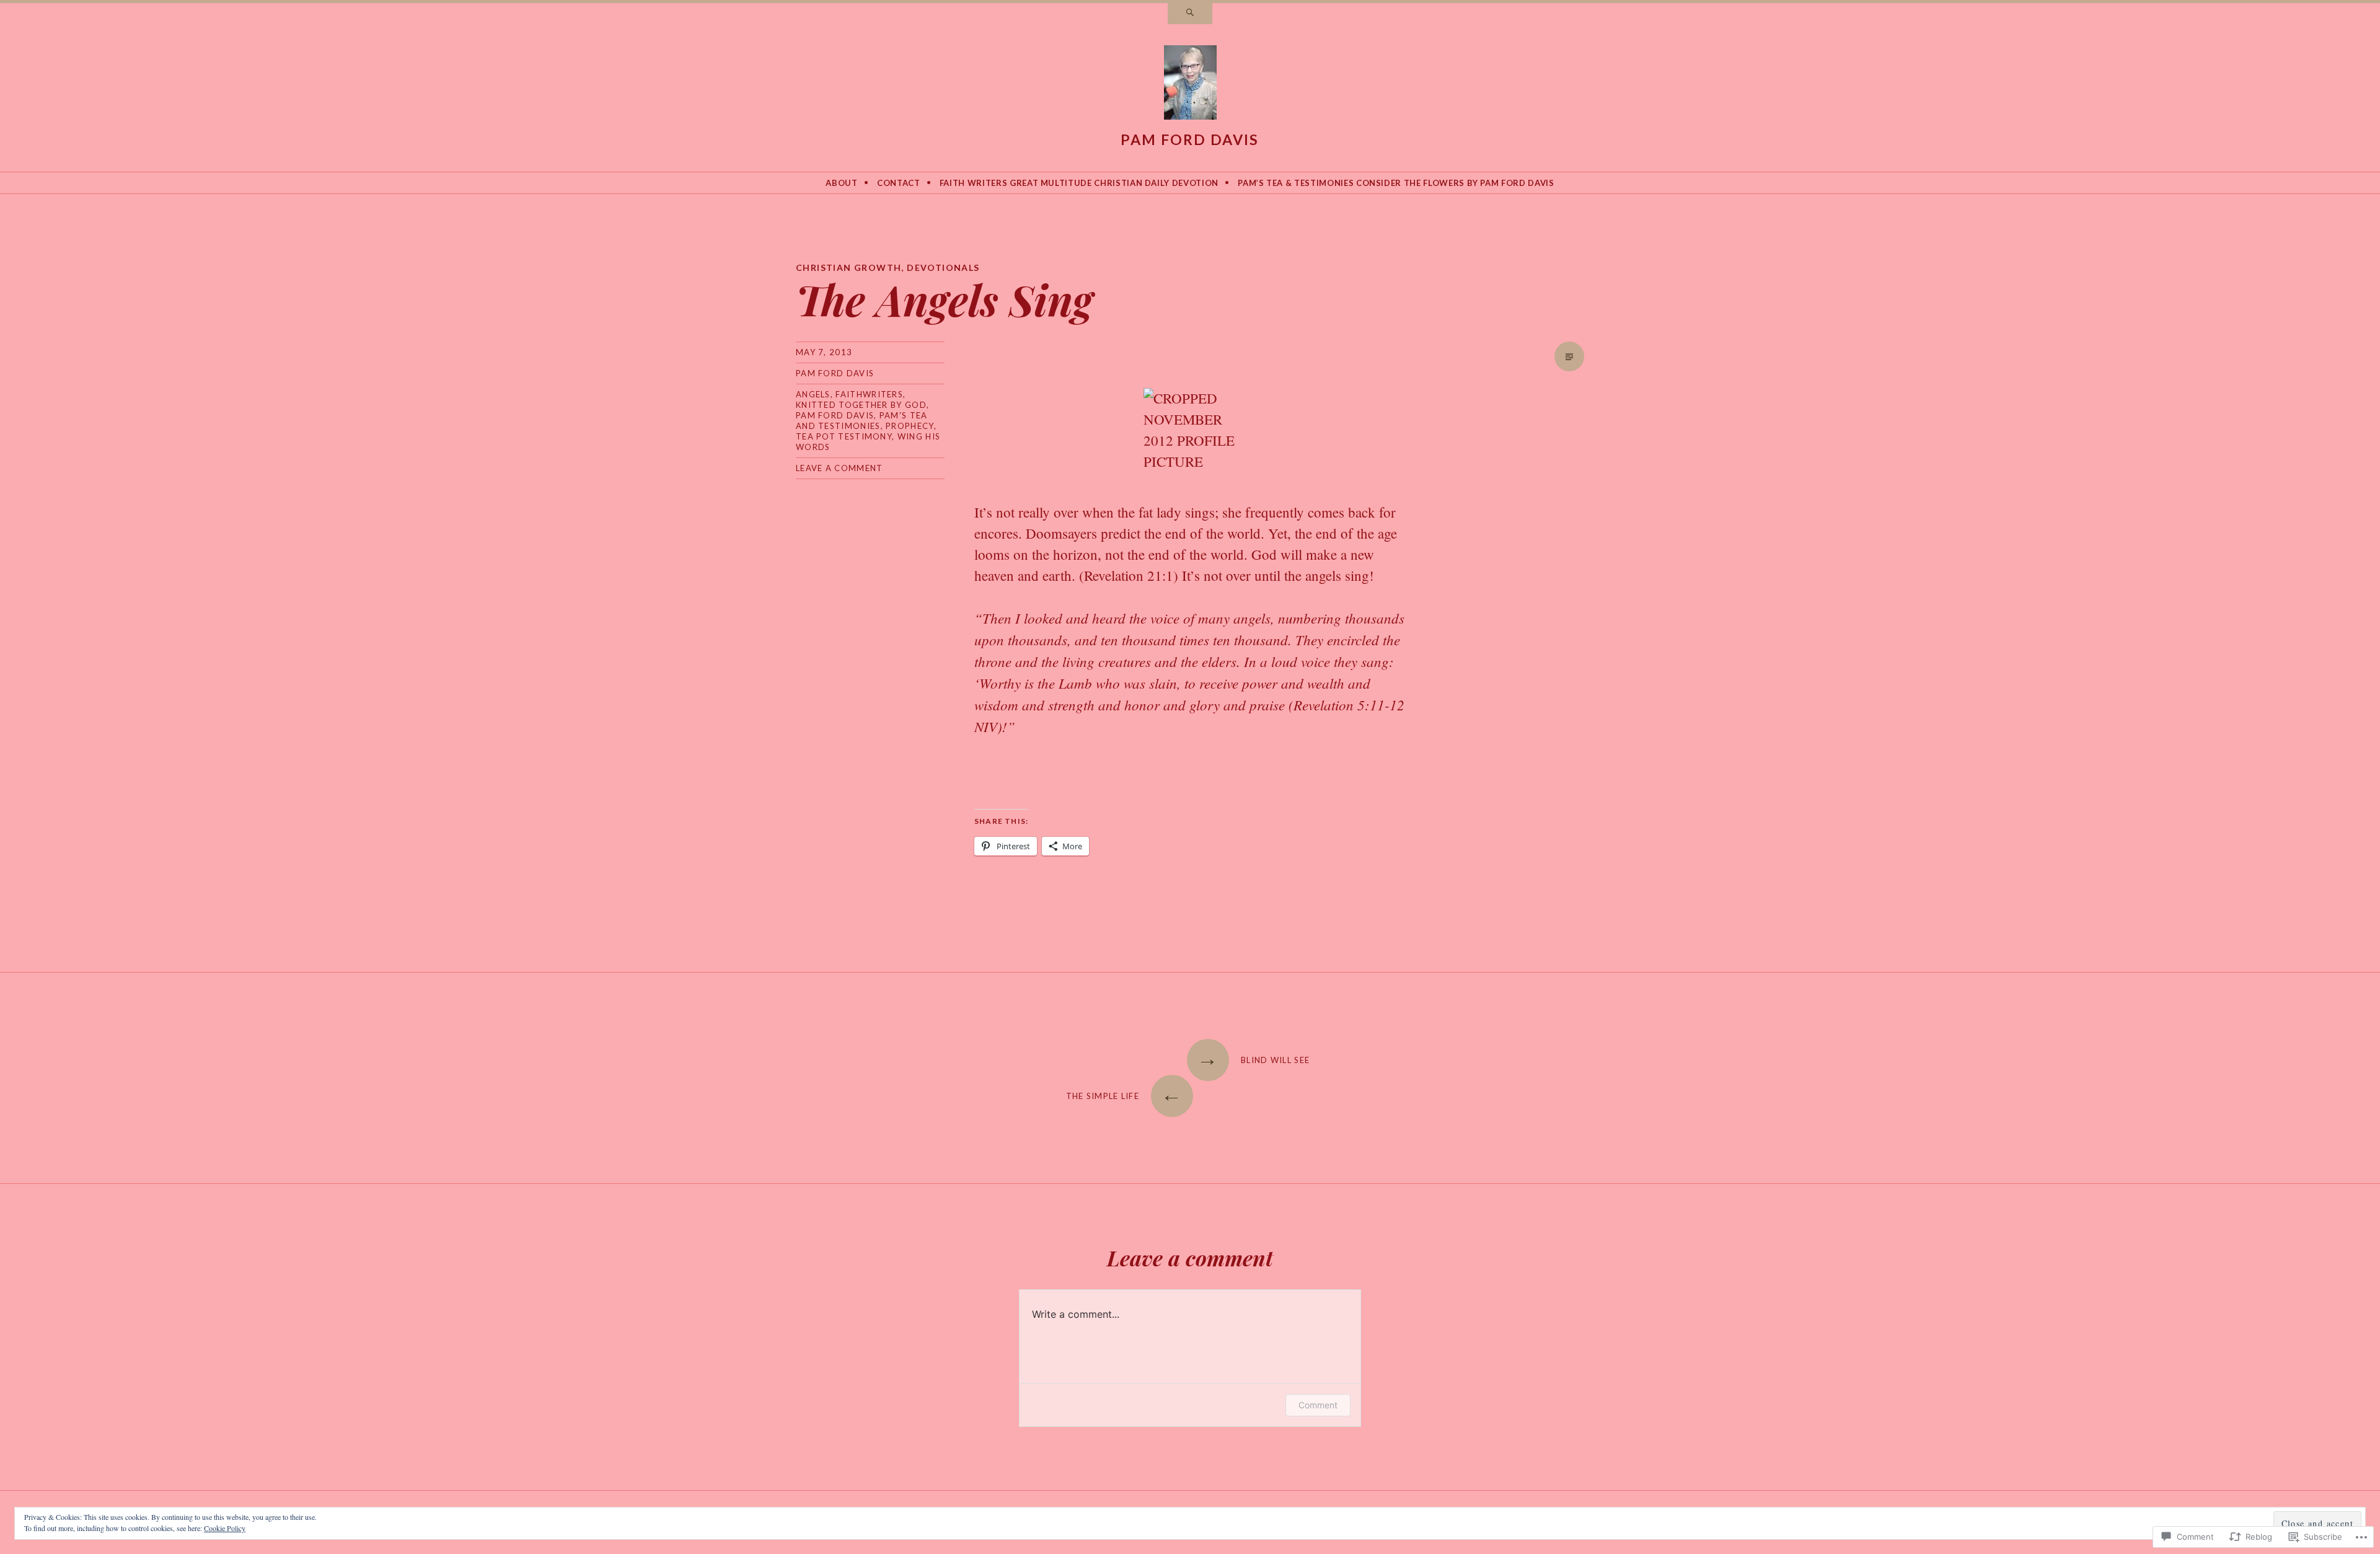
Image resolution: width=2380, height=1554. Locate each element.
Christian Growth (848, 267)
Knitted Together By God (861, 405)
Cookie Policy (225, 1528)
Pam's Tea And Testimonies (862, 421)
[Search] (1190, 14)
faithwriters (869, 394)
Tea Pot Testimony (844, 436)
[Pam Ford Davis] (1190, 85)
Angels (813, 394)
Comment (1318, 1405)
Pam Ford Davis (1190, 139)
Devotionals (943, 267)
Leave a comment (840, 468)
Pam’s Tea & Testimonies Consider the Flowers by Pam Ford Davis (1396, 183)
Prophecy (910, 426)
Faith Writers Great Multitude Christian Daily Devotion (1079, 183)
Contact (899, 183)
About (841, 183)
